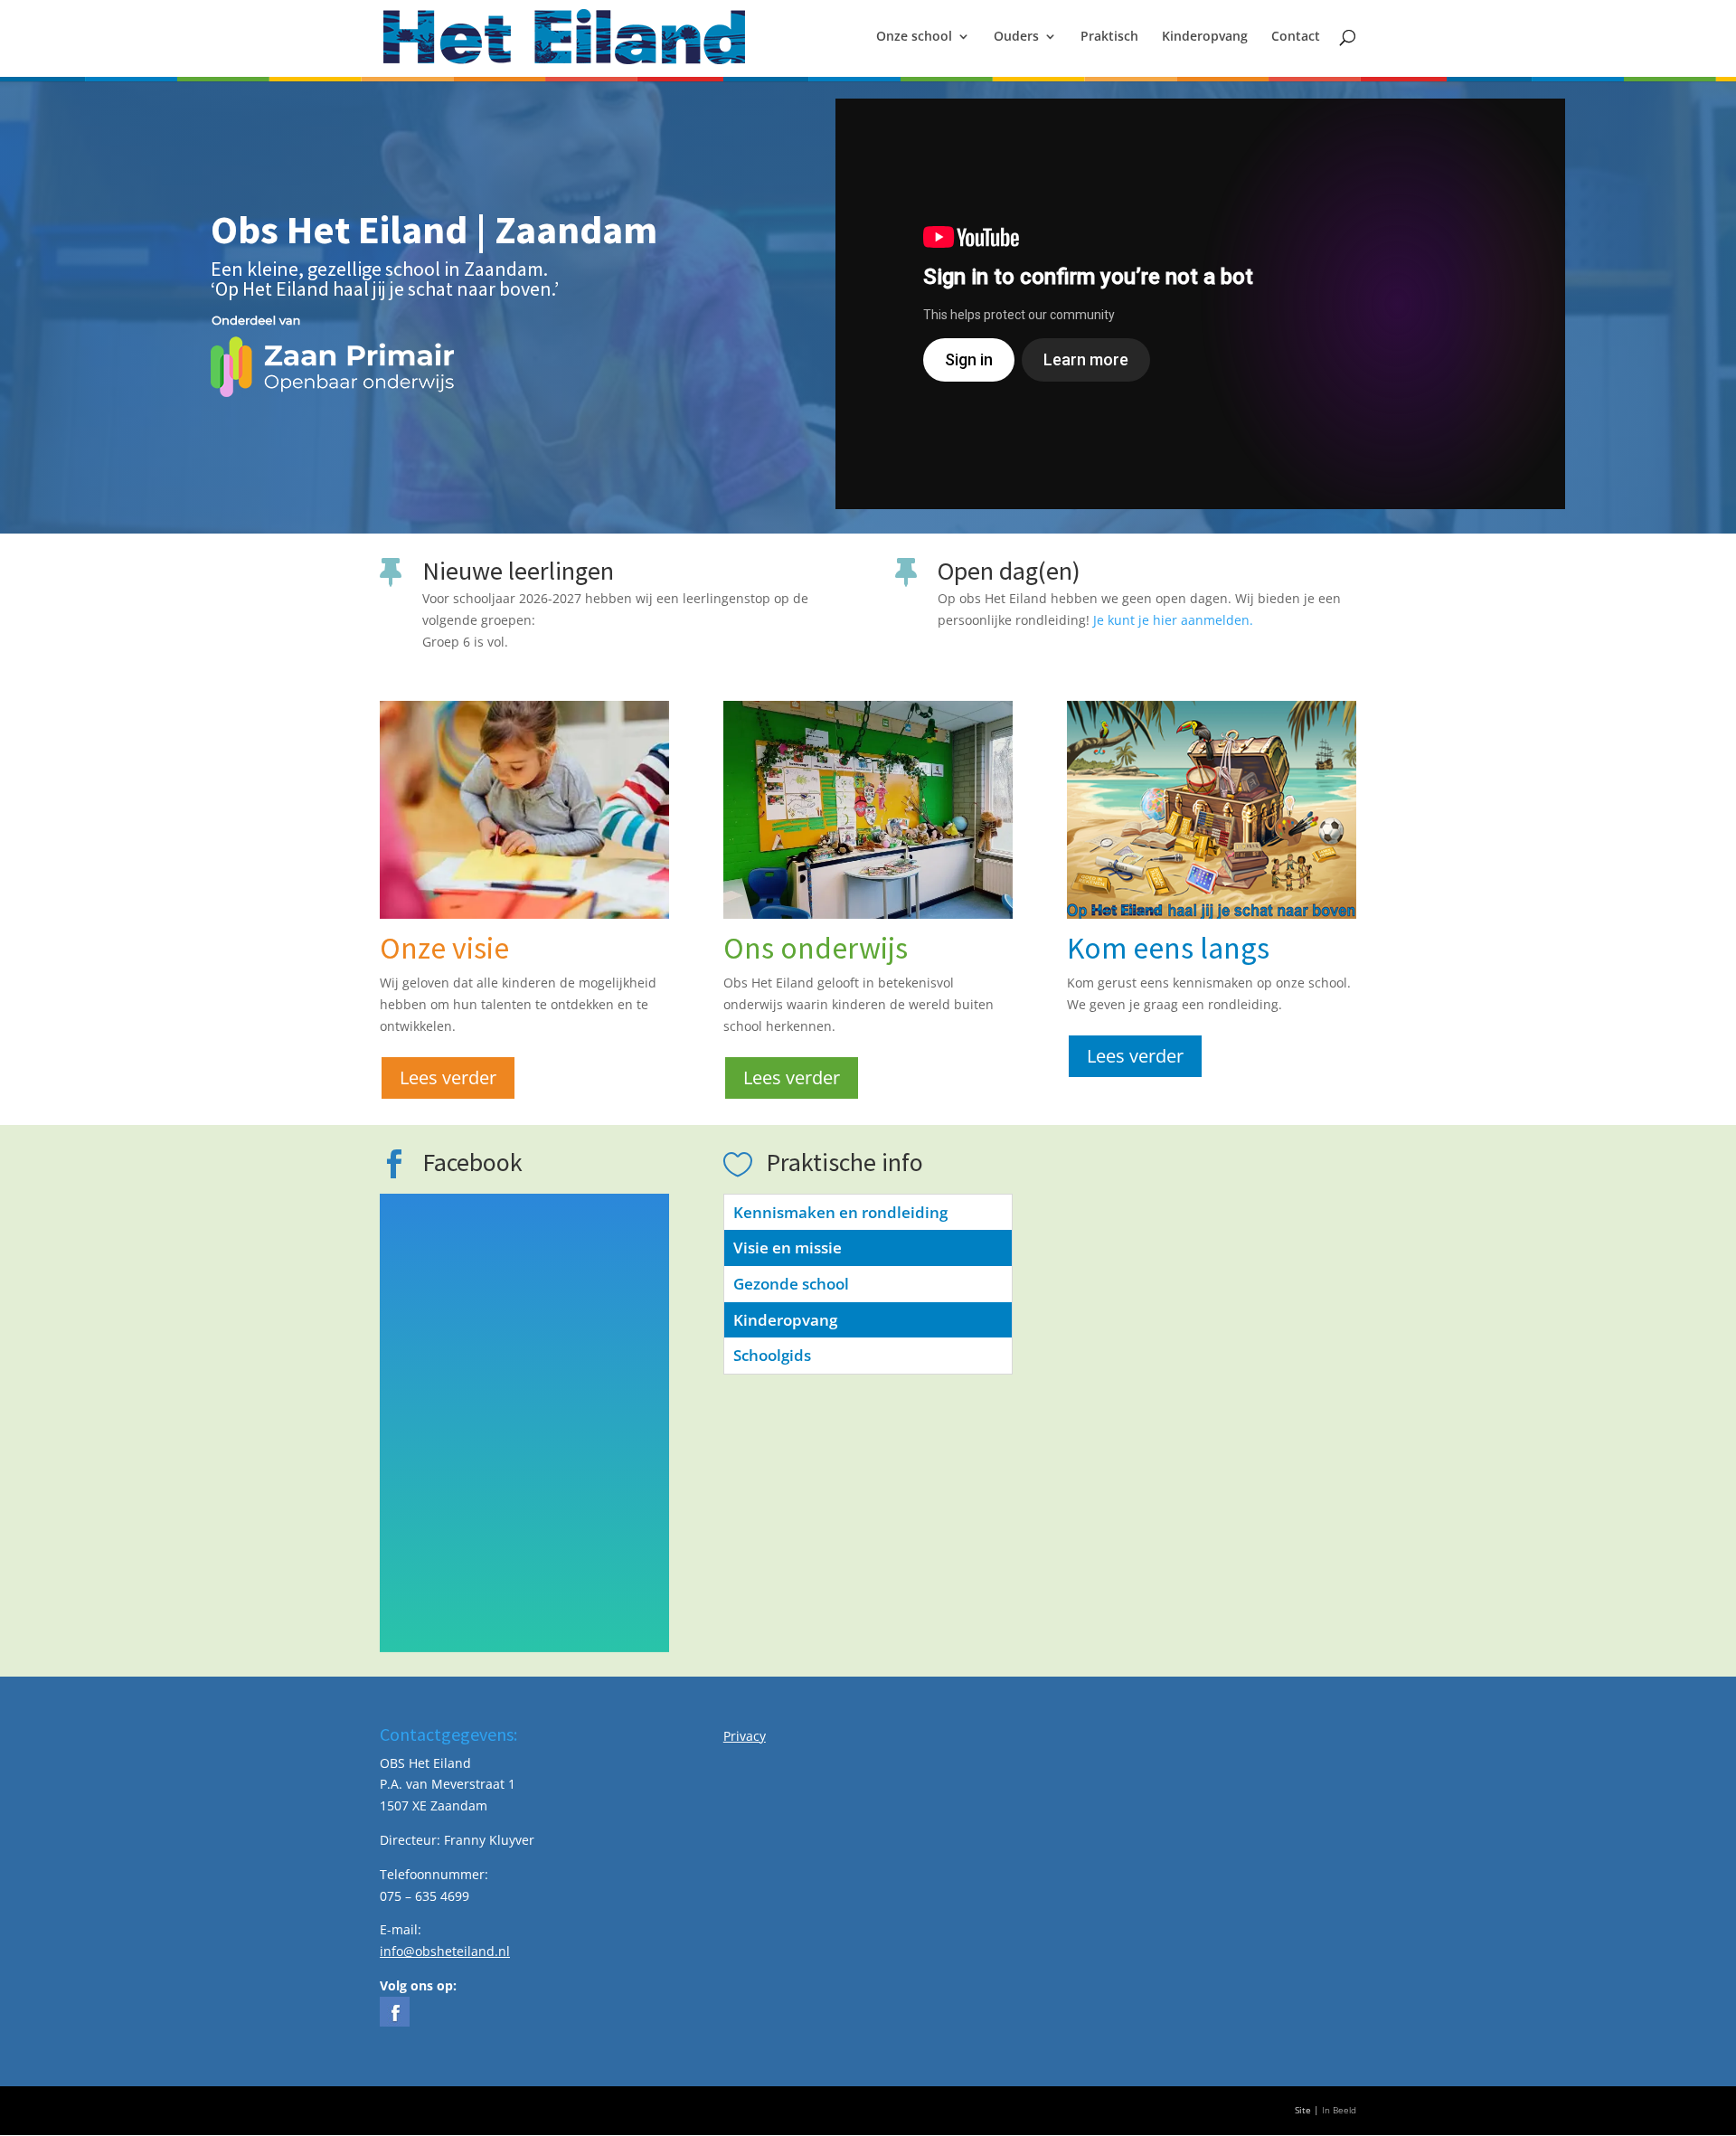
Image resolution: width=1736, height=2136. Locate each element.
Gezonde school (791, 1284)
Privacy (745, 1736)
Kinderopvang (1205, 37)
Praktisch (1109, 37)
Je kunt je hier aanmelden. (1173, 620)
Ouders (1016, 37)
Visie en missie (788, 1248)
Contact (1296, 37)
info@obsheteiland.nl (445, 1951)
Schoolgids (772, 1355)
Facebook (472, 1162)
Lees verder (448, 1077)
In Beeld (1339, 2110)
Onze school (914, 37)
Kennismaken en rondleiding (840, 1212)
